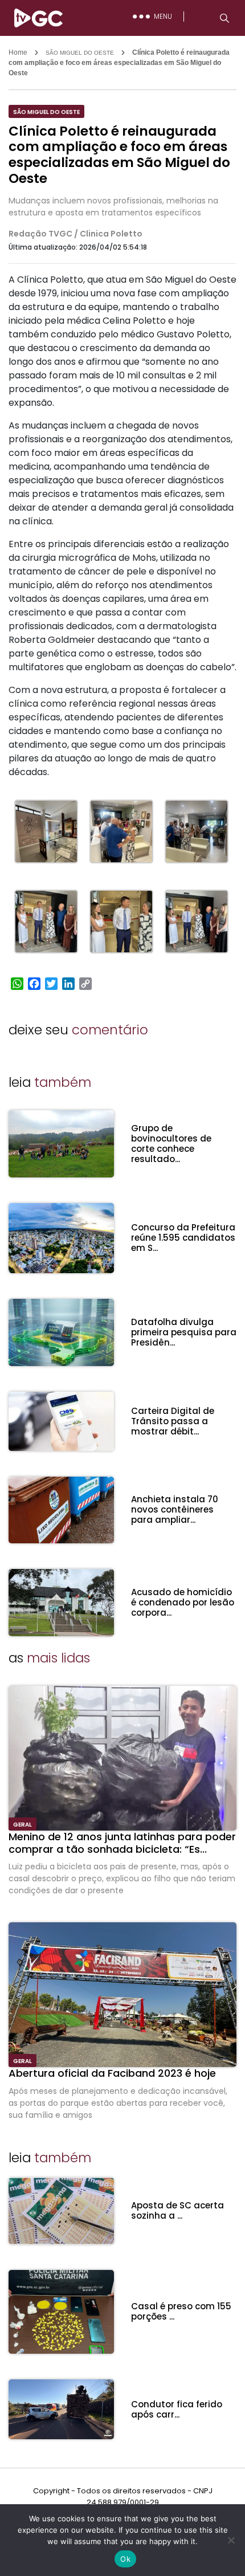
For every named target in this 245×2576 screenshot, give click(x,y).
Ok (125, 2559)
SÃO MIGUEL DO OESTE (80, 53)
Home (18, 52)
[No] (231, 2540)
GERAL (23, 1825)
